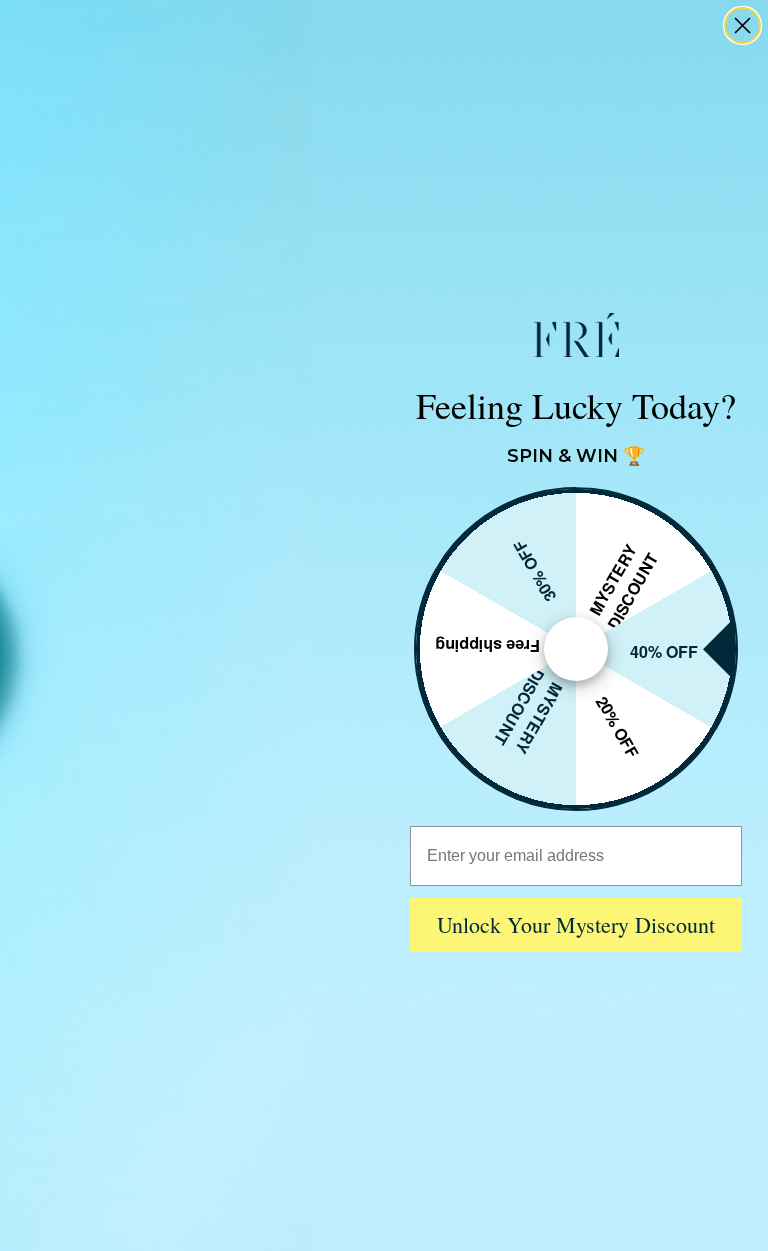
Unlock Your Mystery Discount (576, 924)
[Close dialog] (742, 25)
